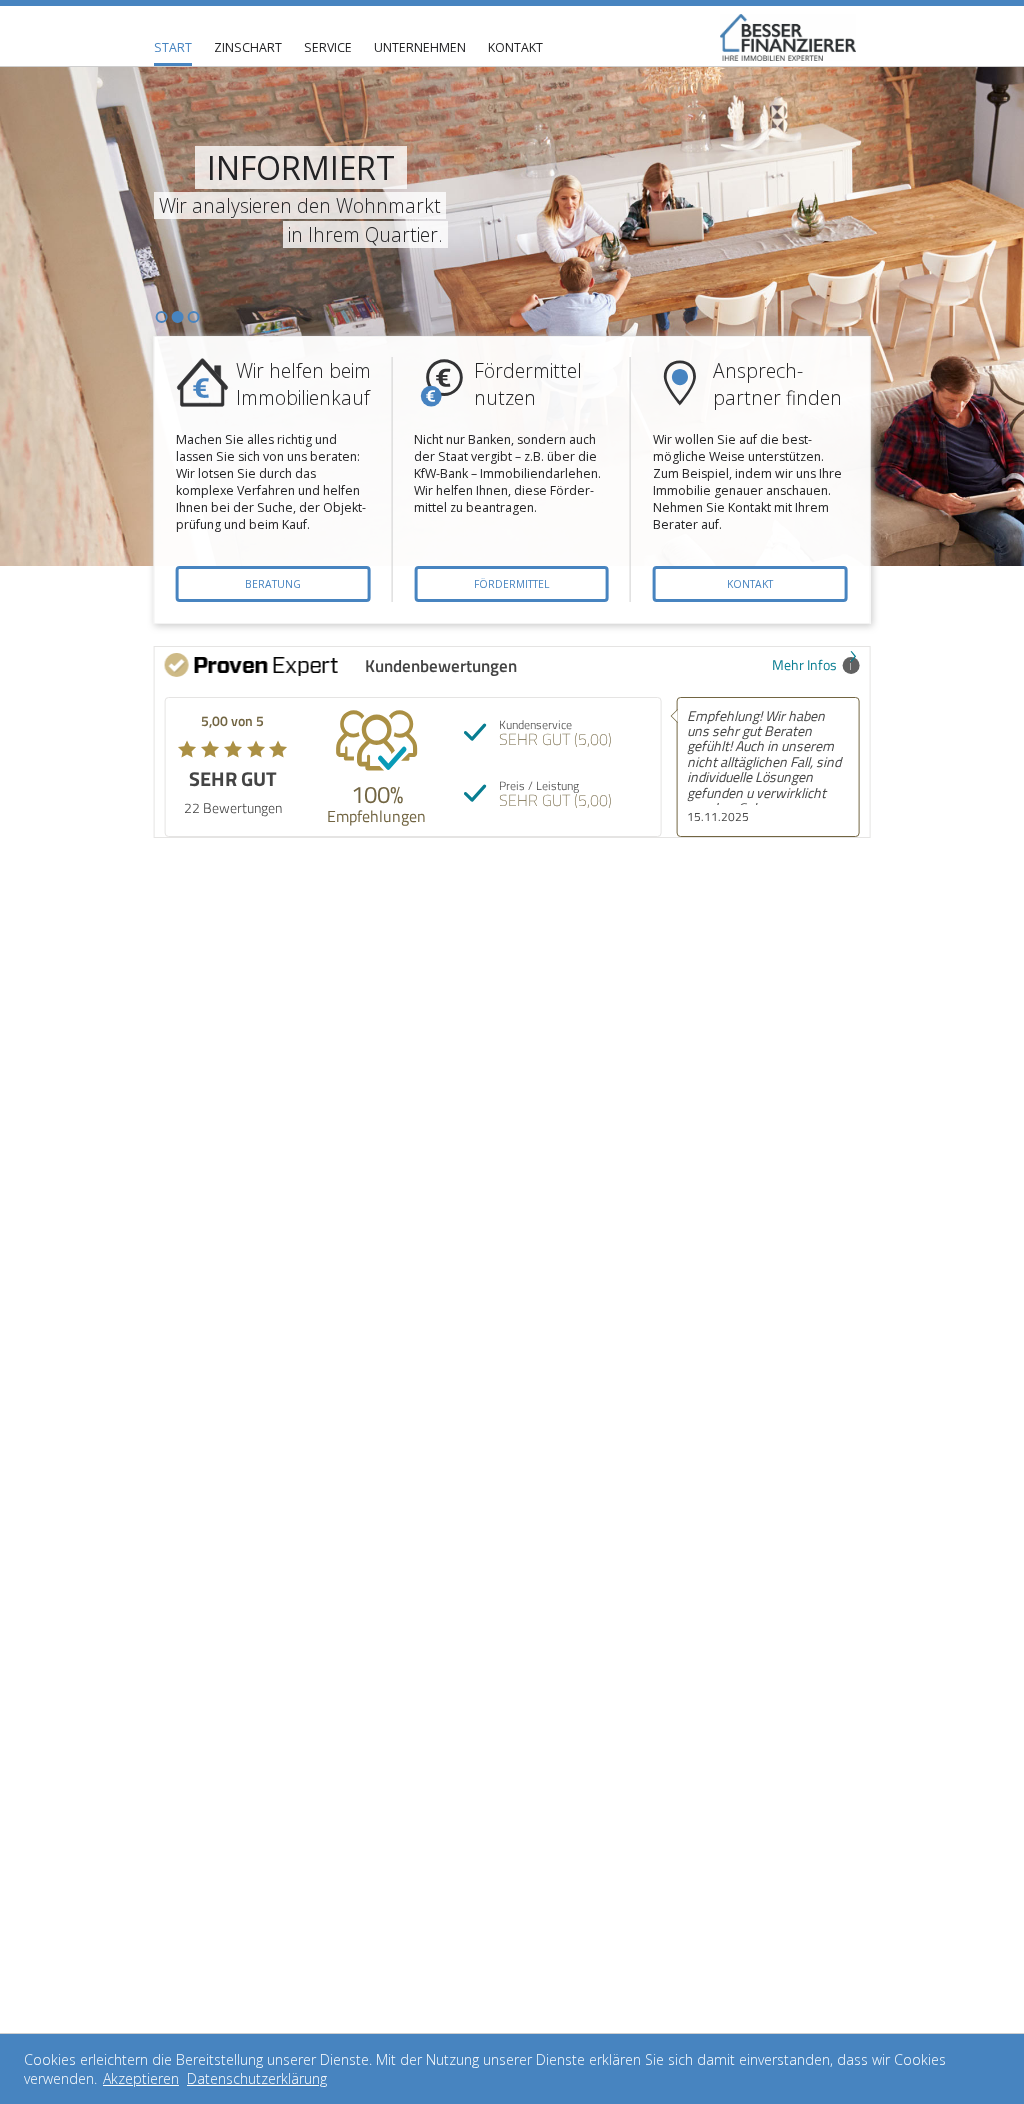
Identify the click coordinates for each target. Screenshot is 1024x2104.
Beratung (273, 584)
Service (328, 47)
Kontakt (515, 47)
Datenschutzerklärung (257, 2078)
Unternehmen (420, 47)
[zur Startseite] (788, 37)
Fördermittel (511, 584)
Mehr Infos (804, 664)
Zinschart (248, 47)
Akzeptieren (141, 2078)
